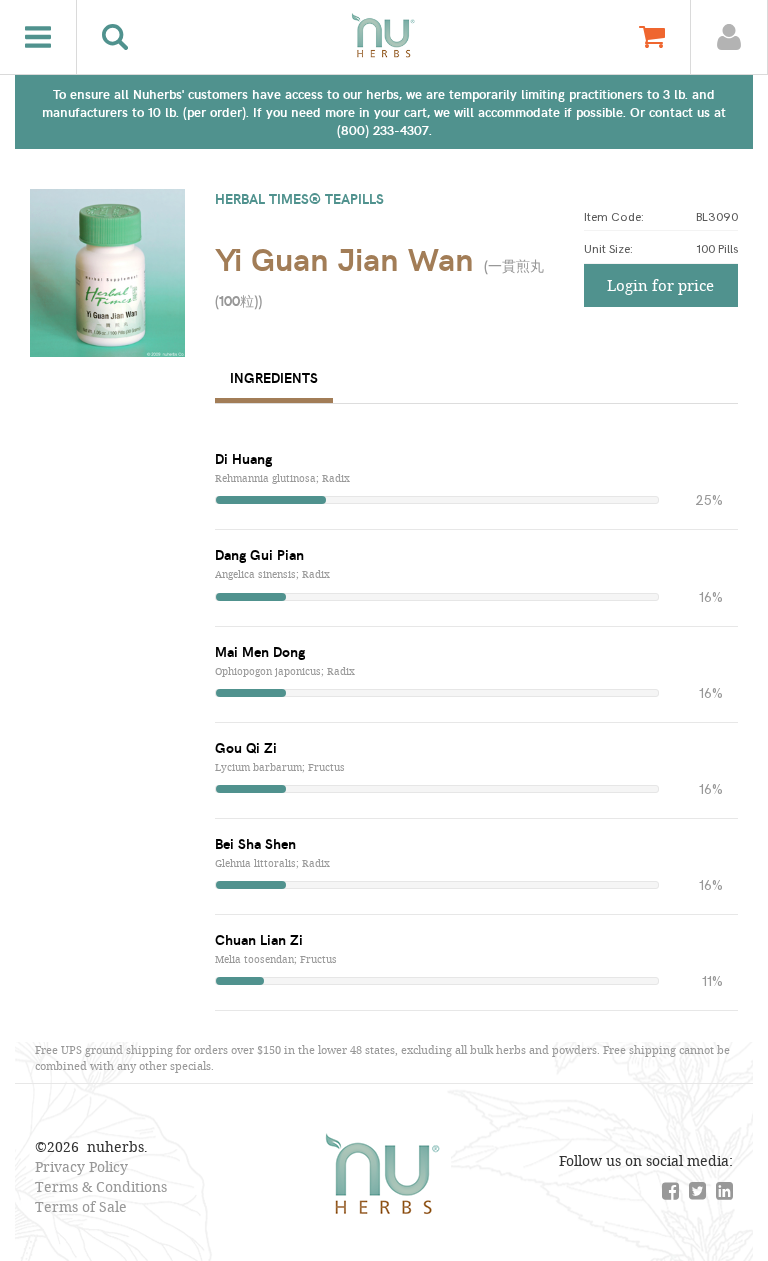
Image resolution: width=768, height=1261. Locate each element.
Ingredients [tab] (274, 377)
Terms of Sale (81, 1206)
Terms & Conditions (101, 1186)
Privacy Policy (81, 1166)
